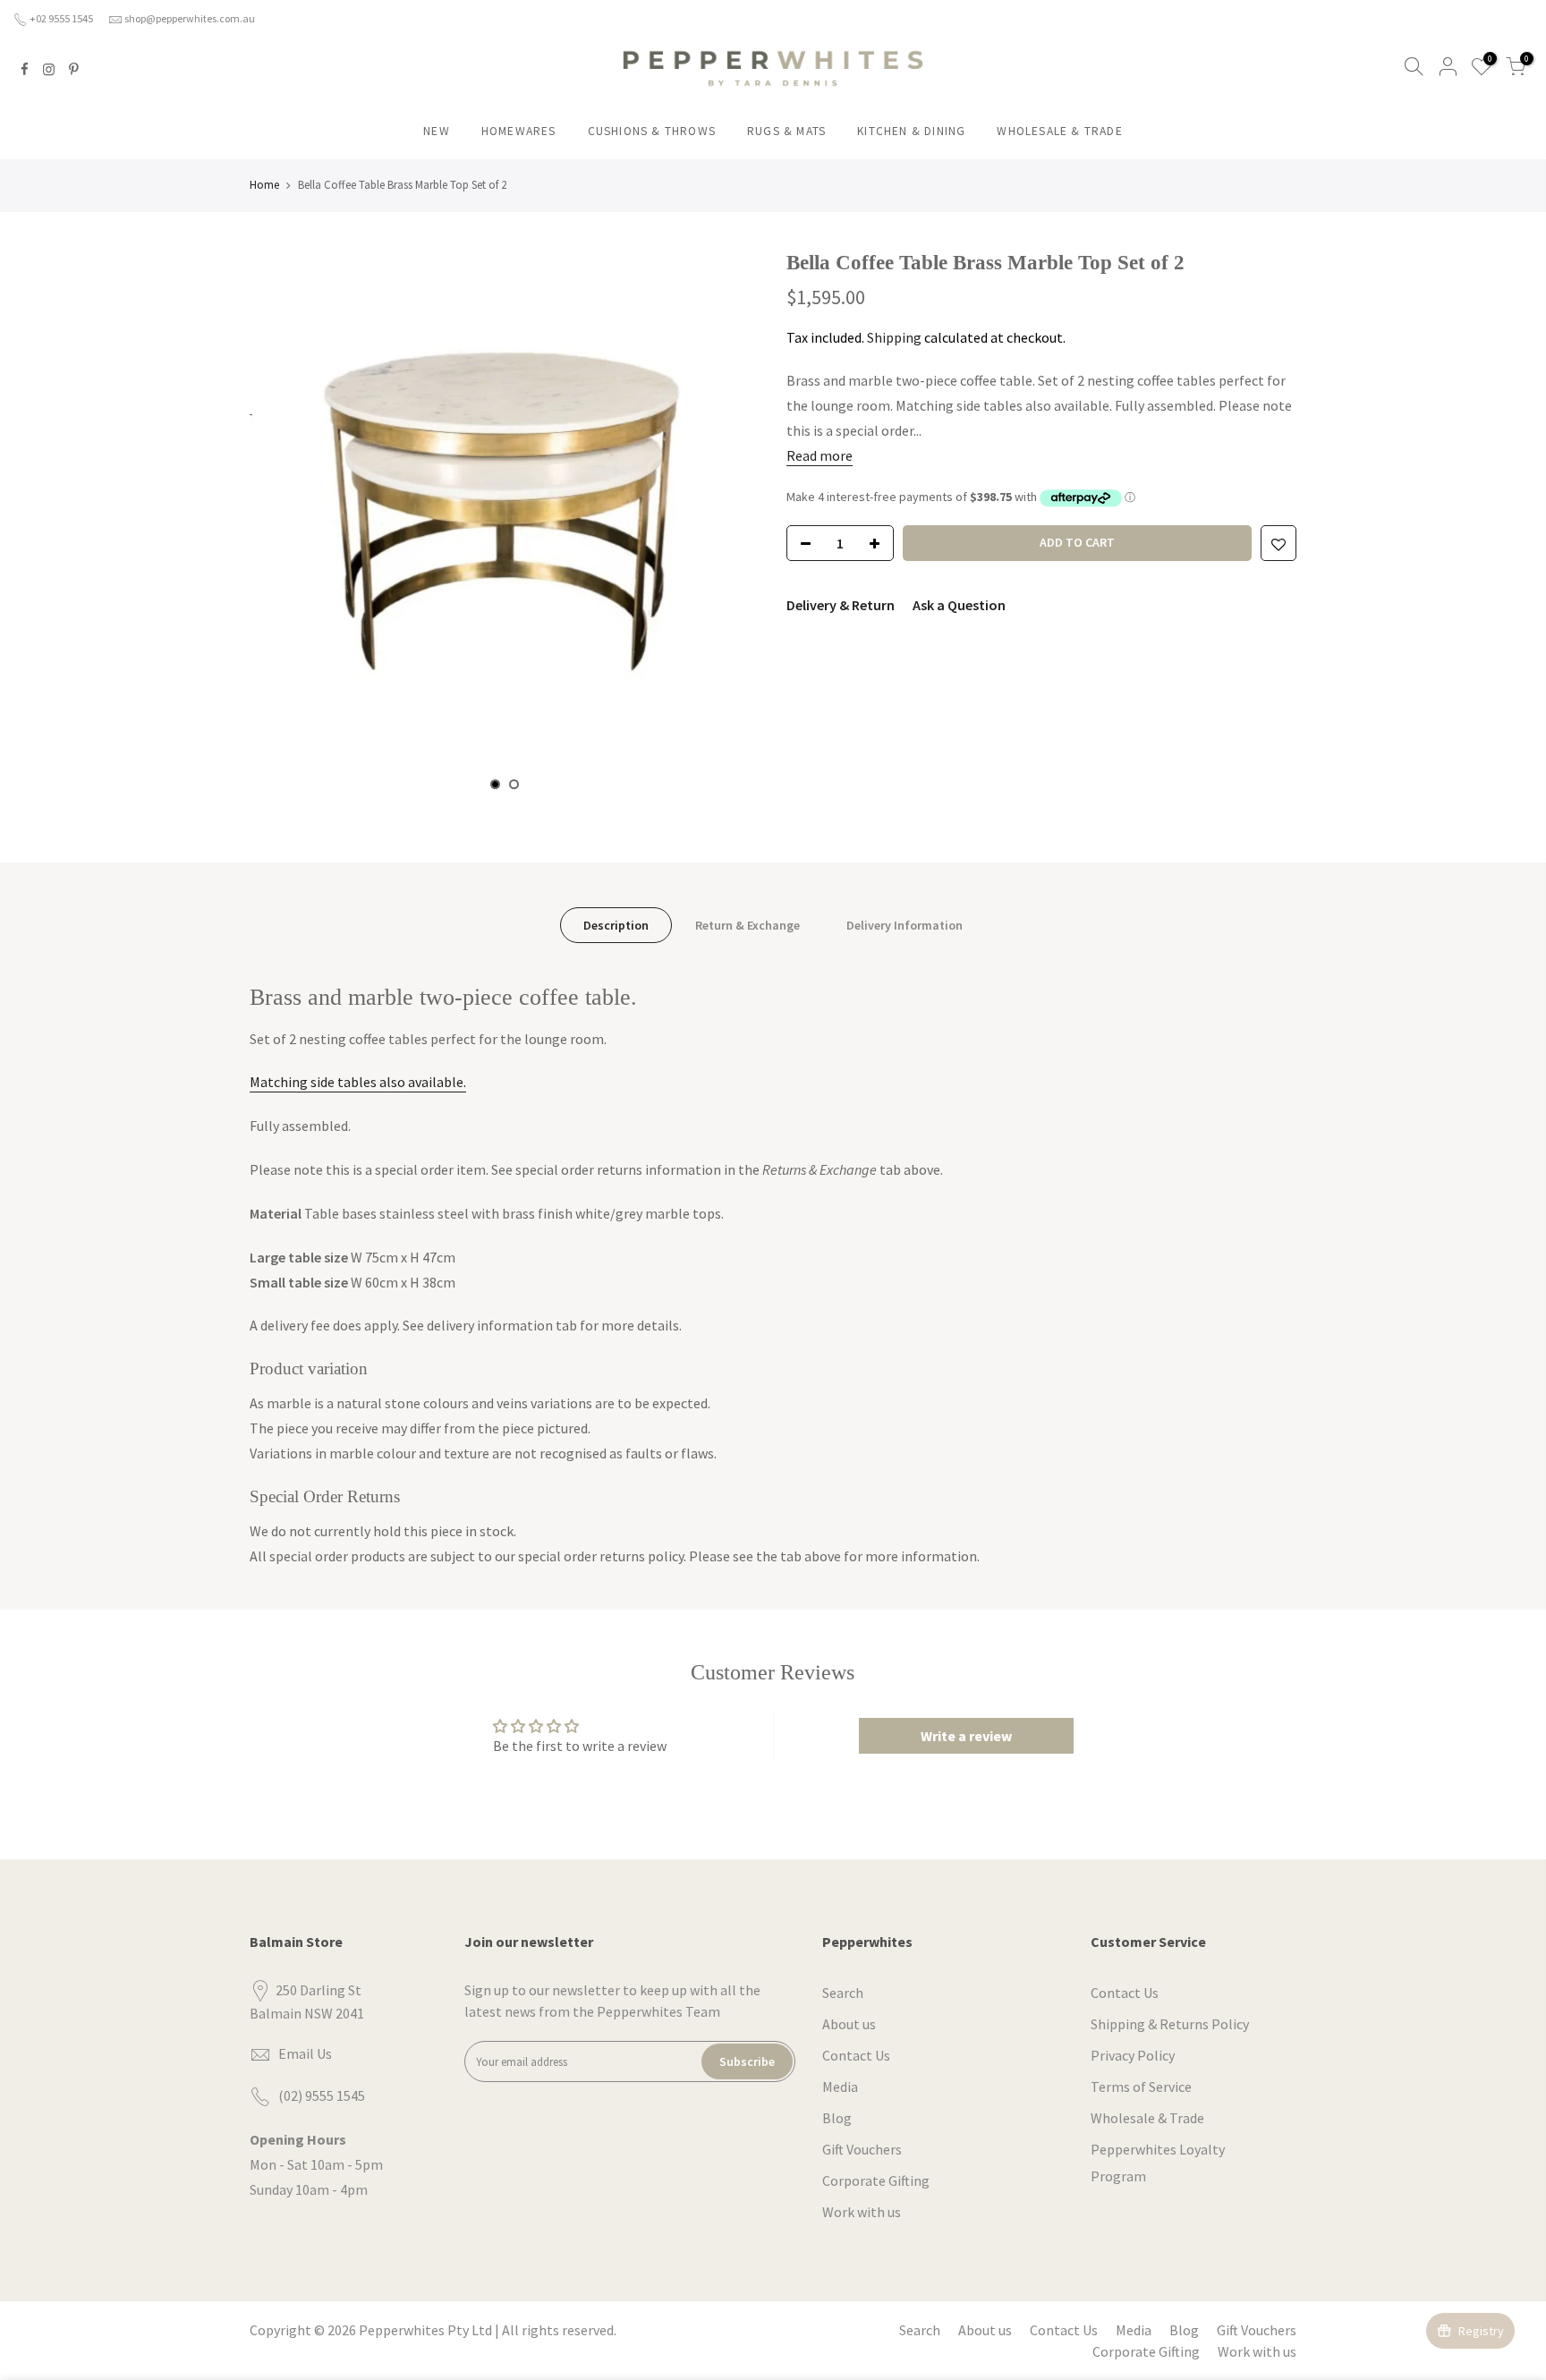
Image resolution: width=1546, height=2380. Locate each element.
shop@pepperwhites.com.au (190, 18)
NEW (437, 131)
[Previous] (281, 519)
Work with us (862, 2212)
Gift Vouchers (862, 2149)
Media (840, 2087)
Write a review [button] (966, 1736)
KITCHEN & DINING (911, 131)
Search (843, 1993)
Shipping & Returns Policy (1170, 2024)
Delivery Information (905, 925)
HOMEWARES (519, 131)
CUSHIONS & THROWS (652, 131)
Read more (820, 455)
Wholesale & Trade (1147, 2118)
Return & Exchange (748, 925)
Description (616, 925)
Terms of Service (1141, 2087)
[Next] (728, 519)
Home (264, 185)
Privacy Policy (1133, 2055)
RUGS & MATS (786, 131)
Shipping (894, 337)
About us (849, 2024)
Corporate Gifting (876, 2180)
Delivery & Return (841, 605)
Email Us (305, 2053)
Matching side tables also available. (358, 1082)
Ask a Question (959, 605)
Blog (837, 2118)
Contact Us (856, 2055)
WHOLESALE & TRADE (1059, 131)
